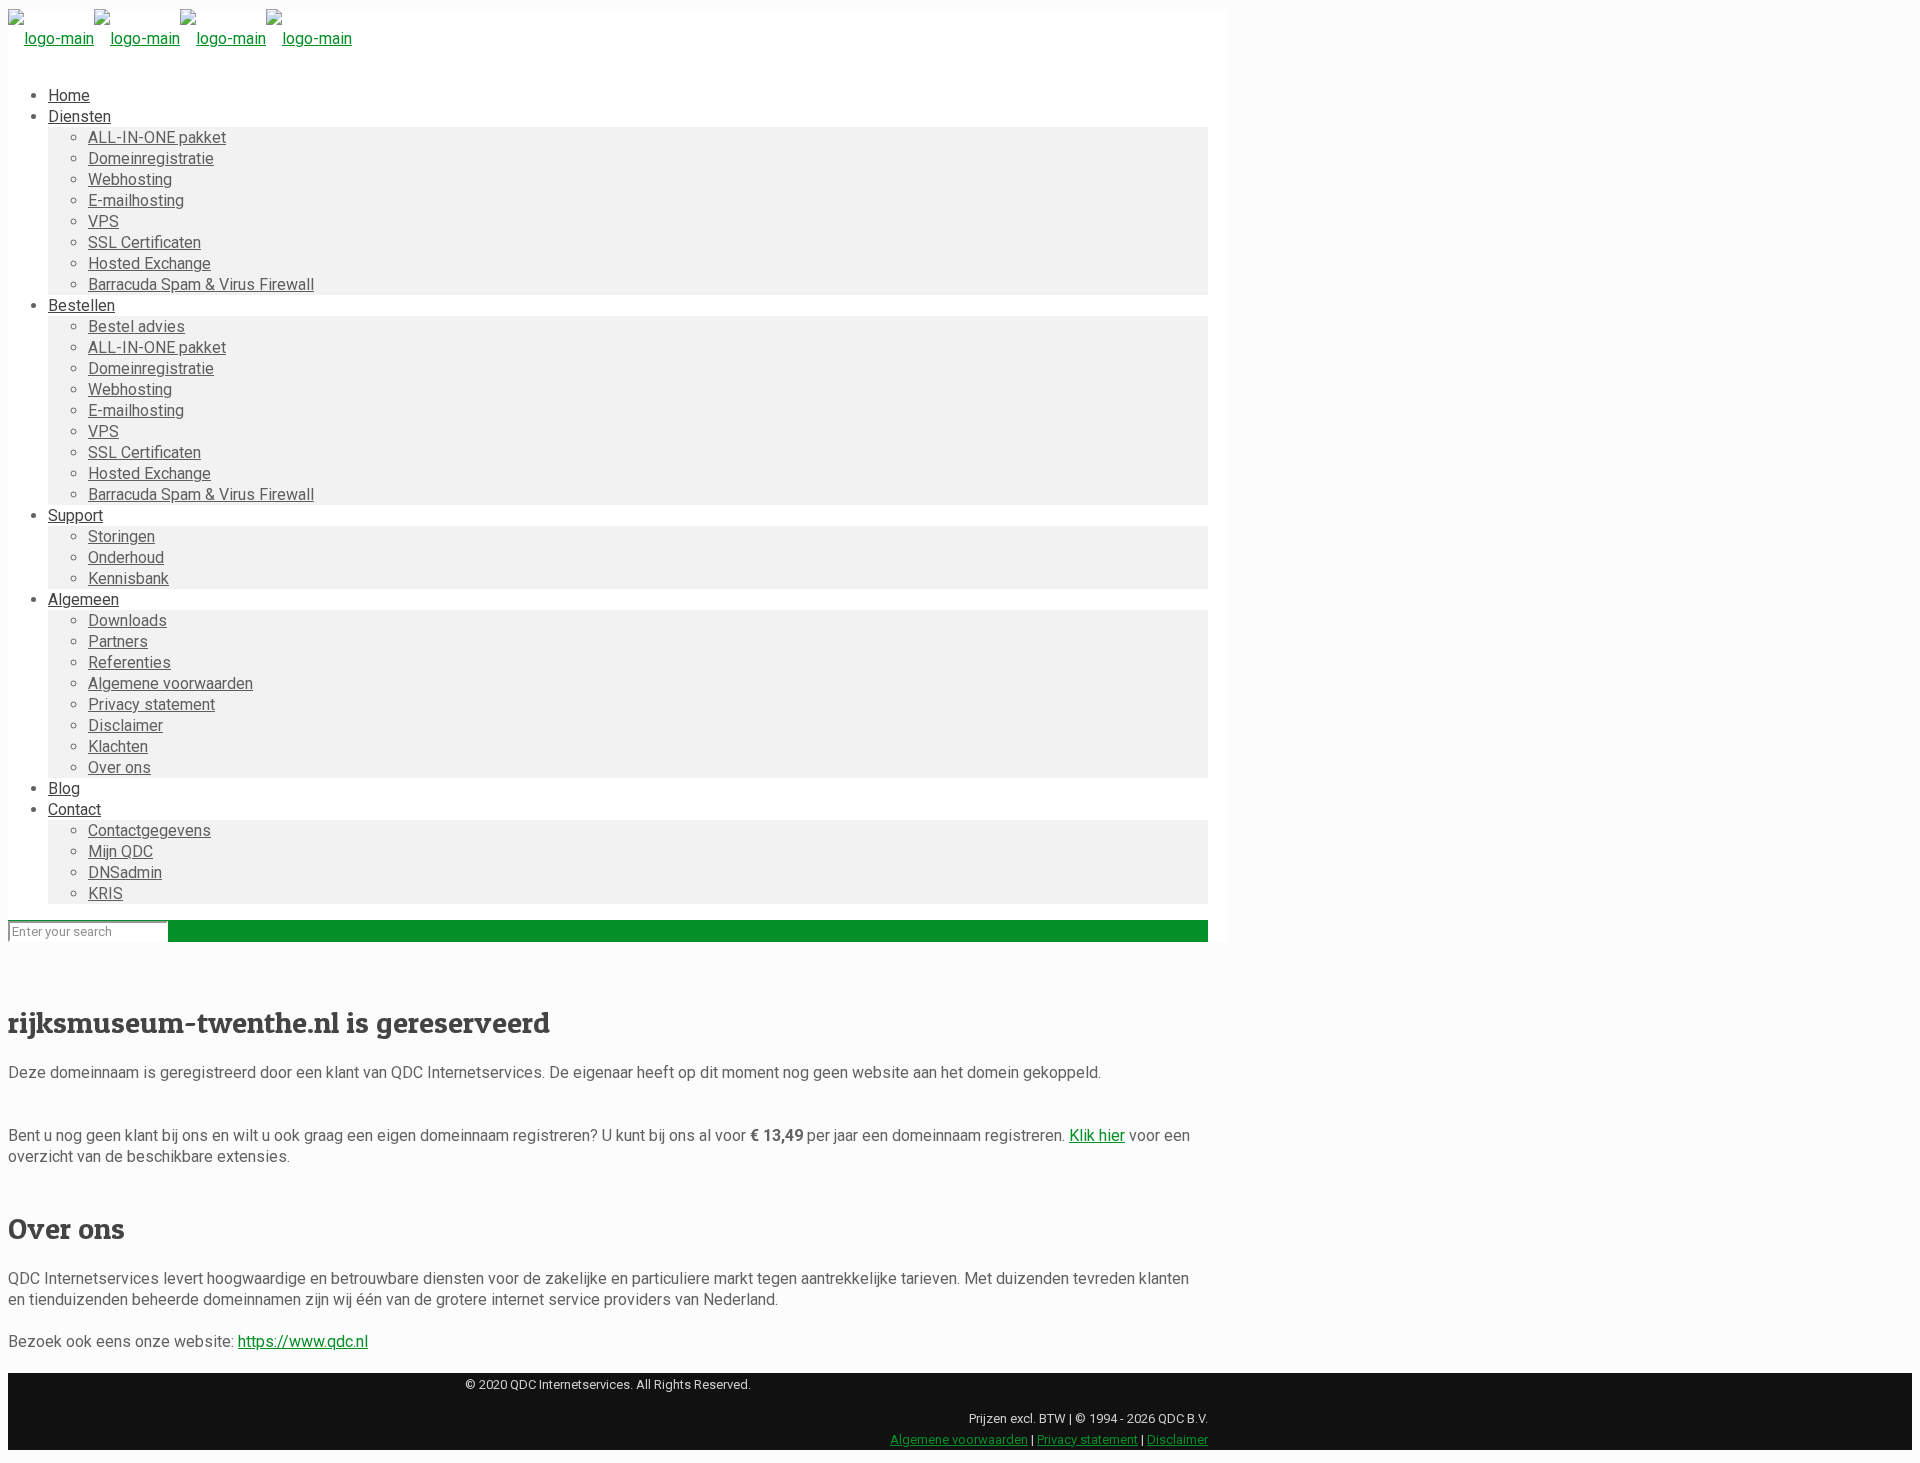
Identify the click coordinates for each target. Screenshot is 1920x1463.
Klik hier (1097, 1135)
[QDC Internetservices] (180, 38)
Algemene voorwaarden (959, 1439)
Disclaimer (1177, 1439)
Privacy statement (1087, 1439)
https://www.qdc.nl (303, 1341)
